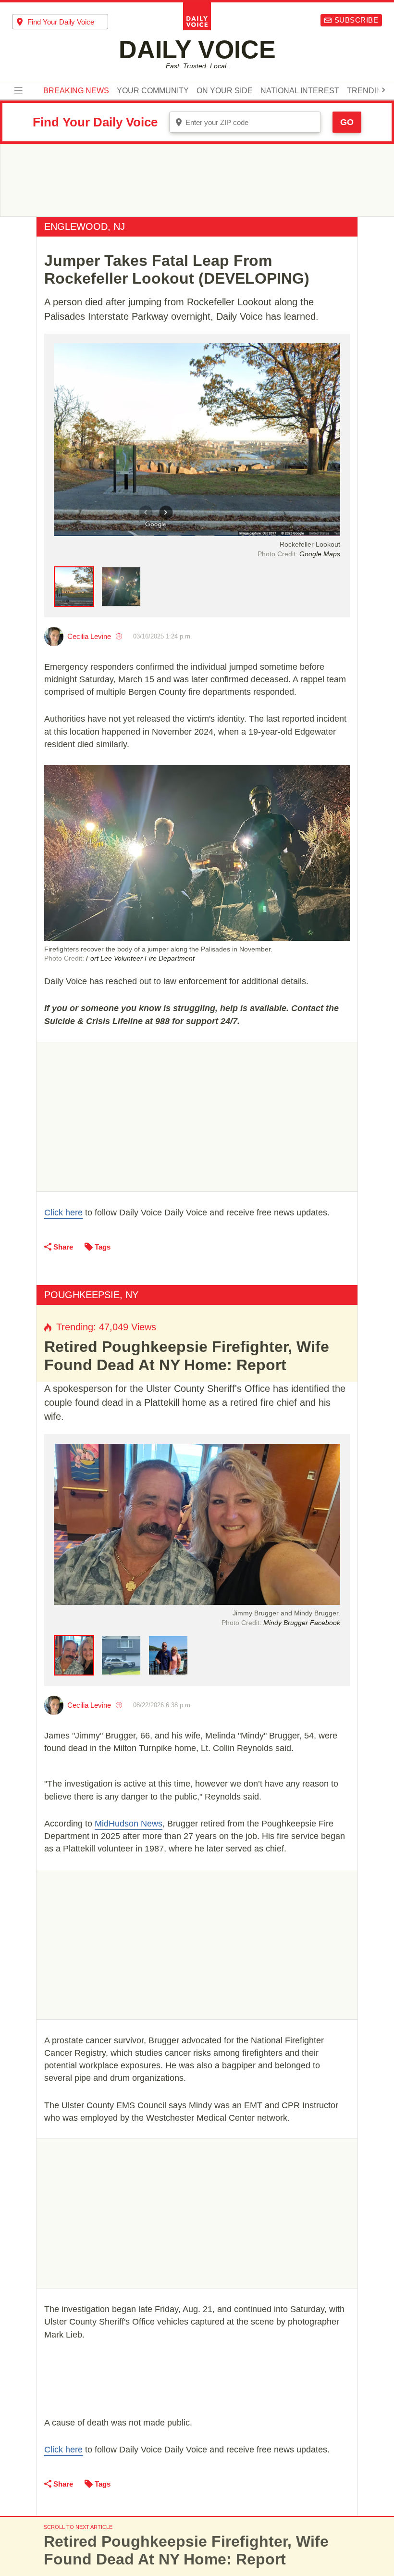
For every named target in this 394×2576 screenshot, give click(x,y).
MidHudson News (129, 1824)
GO (347, 122)
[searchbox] (68, 22)
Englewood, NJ (85, 226)
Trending (367, 91)
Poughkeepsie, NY (91, 1295)
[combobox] (60, 22)
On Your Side (225, 91)
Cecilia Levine (89, 636)
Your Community (153, 91)
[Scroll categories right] (383, 90)
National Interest (300, 91)
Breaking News (76, 91)
